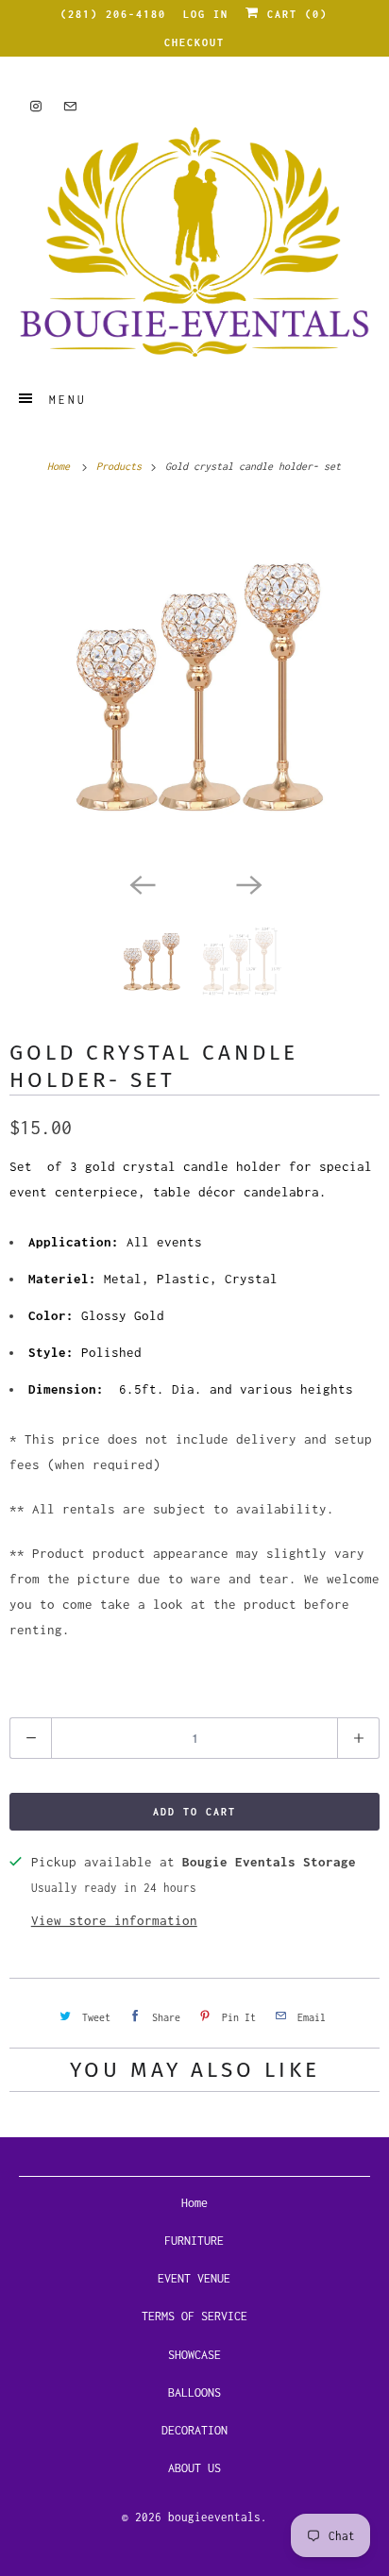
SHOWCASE (194, 2355)
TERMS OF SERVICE (194, 2316)
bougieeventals (214, 2517)
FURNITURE (194, 2241)
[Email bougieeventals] (70, 106)
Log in (206, 14)
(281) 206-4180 (113, 14)
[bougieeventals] (194, 242)
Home (194, 2203)
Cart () (294, 14)
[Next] (247, 883)
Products (122, 466)
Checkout (194, 42)
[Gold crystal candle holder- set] (194, 682)
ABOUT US (194, 2468)
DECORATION (194, 2430)
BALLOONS (194, 2392)
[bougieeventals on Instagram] (36, 106)
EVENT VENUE (194, 2278)
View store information (114, 1920)
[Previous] (142, 883)
